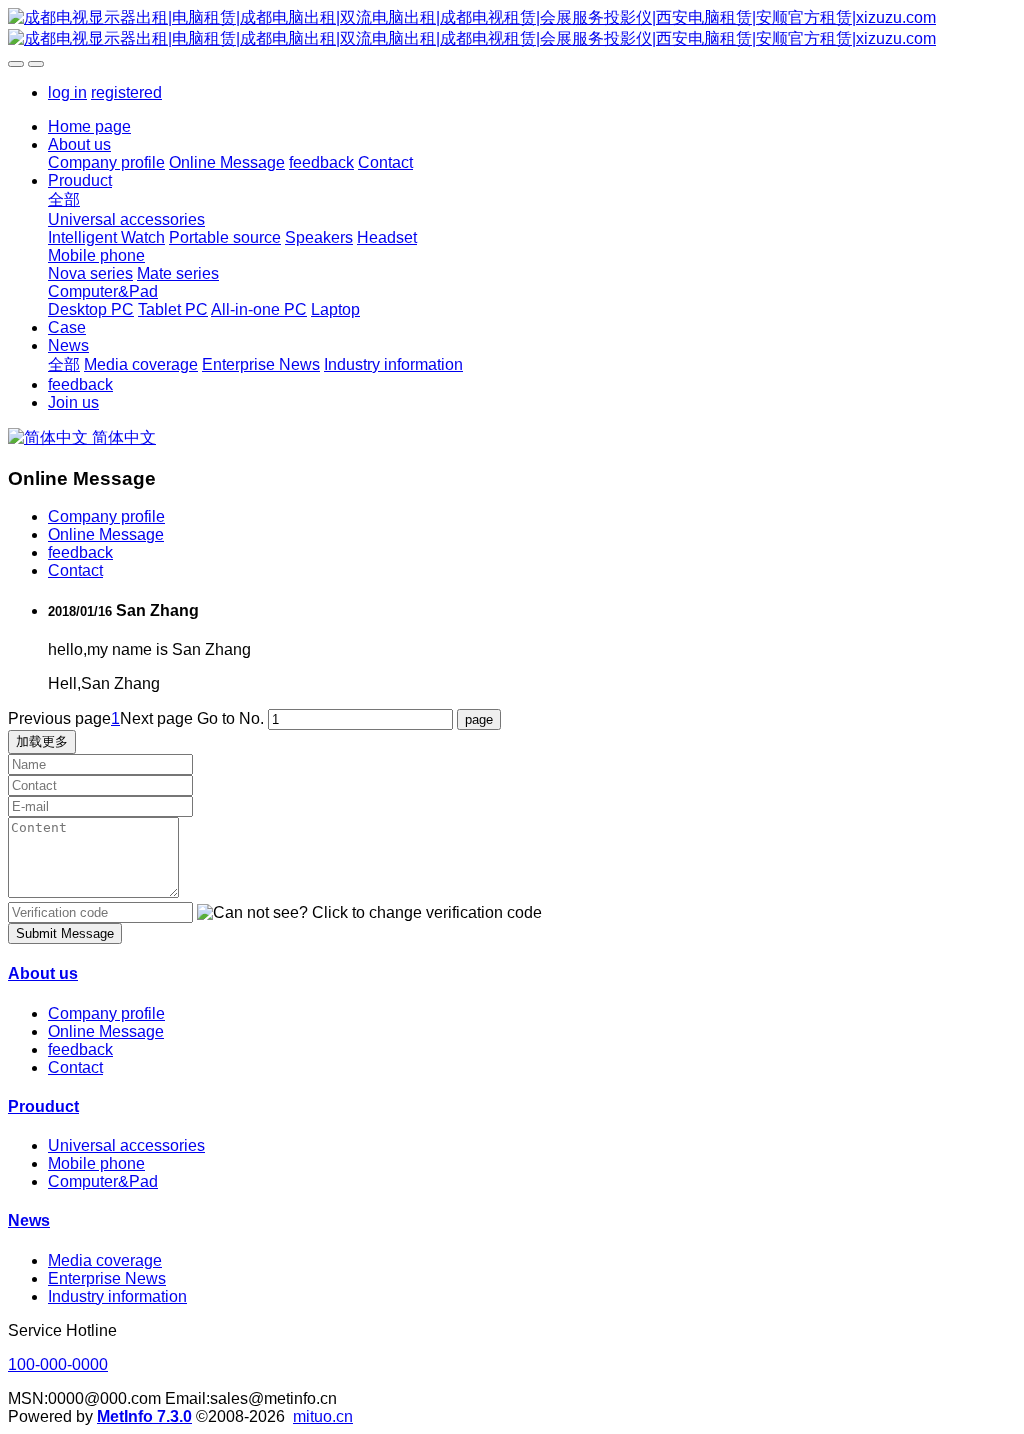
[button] (369, 913)
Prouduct (43, 1106)
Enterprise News (107, 1278)
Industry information (117, 1296)
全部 (64, 199)
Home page (89, 126)
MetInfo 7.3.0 (144, 1416)
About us (43, 973)
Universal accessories (126, 1145)
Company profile (106, 516)
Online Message (106, 534)
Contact (75, 570)
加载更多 (42, 741)
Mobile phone (96, 1163)
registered (126, 92)
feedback (80, 552)
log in (67, 92)
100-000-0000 (58, 1364)
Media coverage (105, 1260)
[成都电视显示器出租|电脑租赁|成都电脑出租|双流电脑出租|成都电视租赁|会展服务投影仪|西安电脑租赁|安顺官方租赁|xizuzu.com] (512, 29)
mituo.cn (323, 1416)
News (29, 1220)
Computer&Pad (103, 1181)
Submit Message (65, 933)
